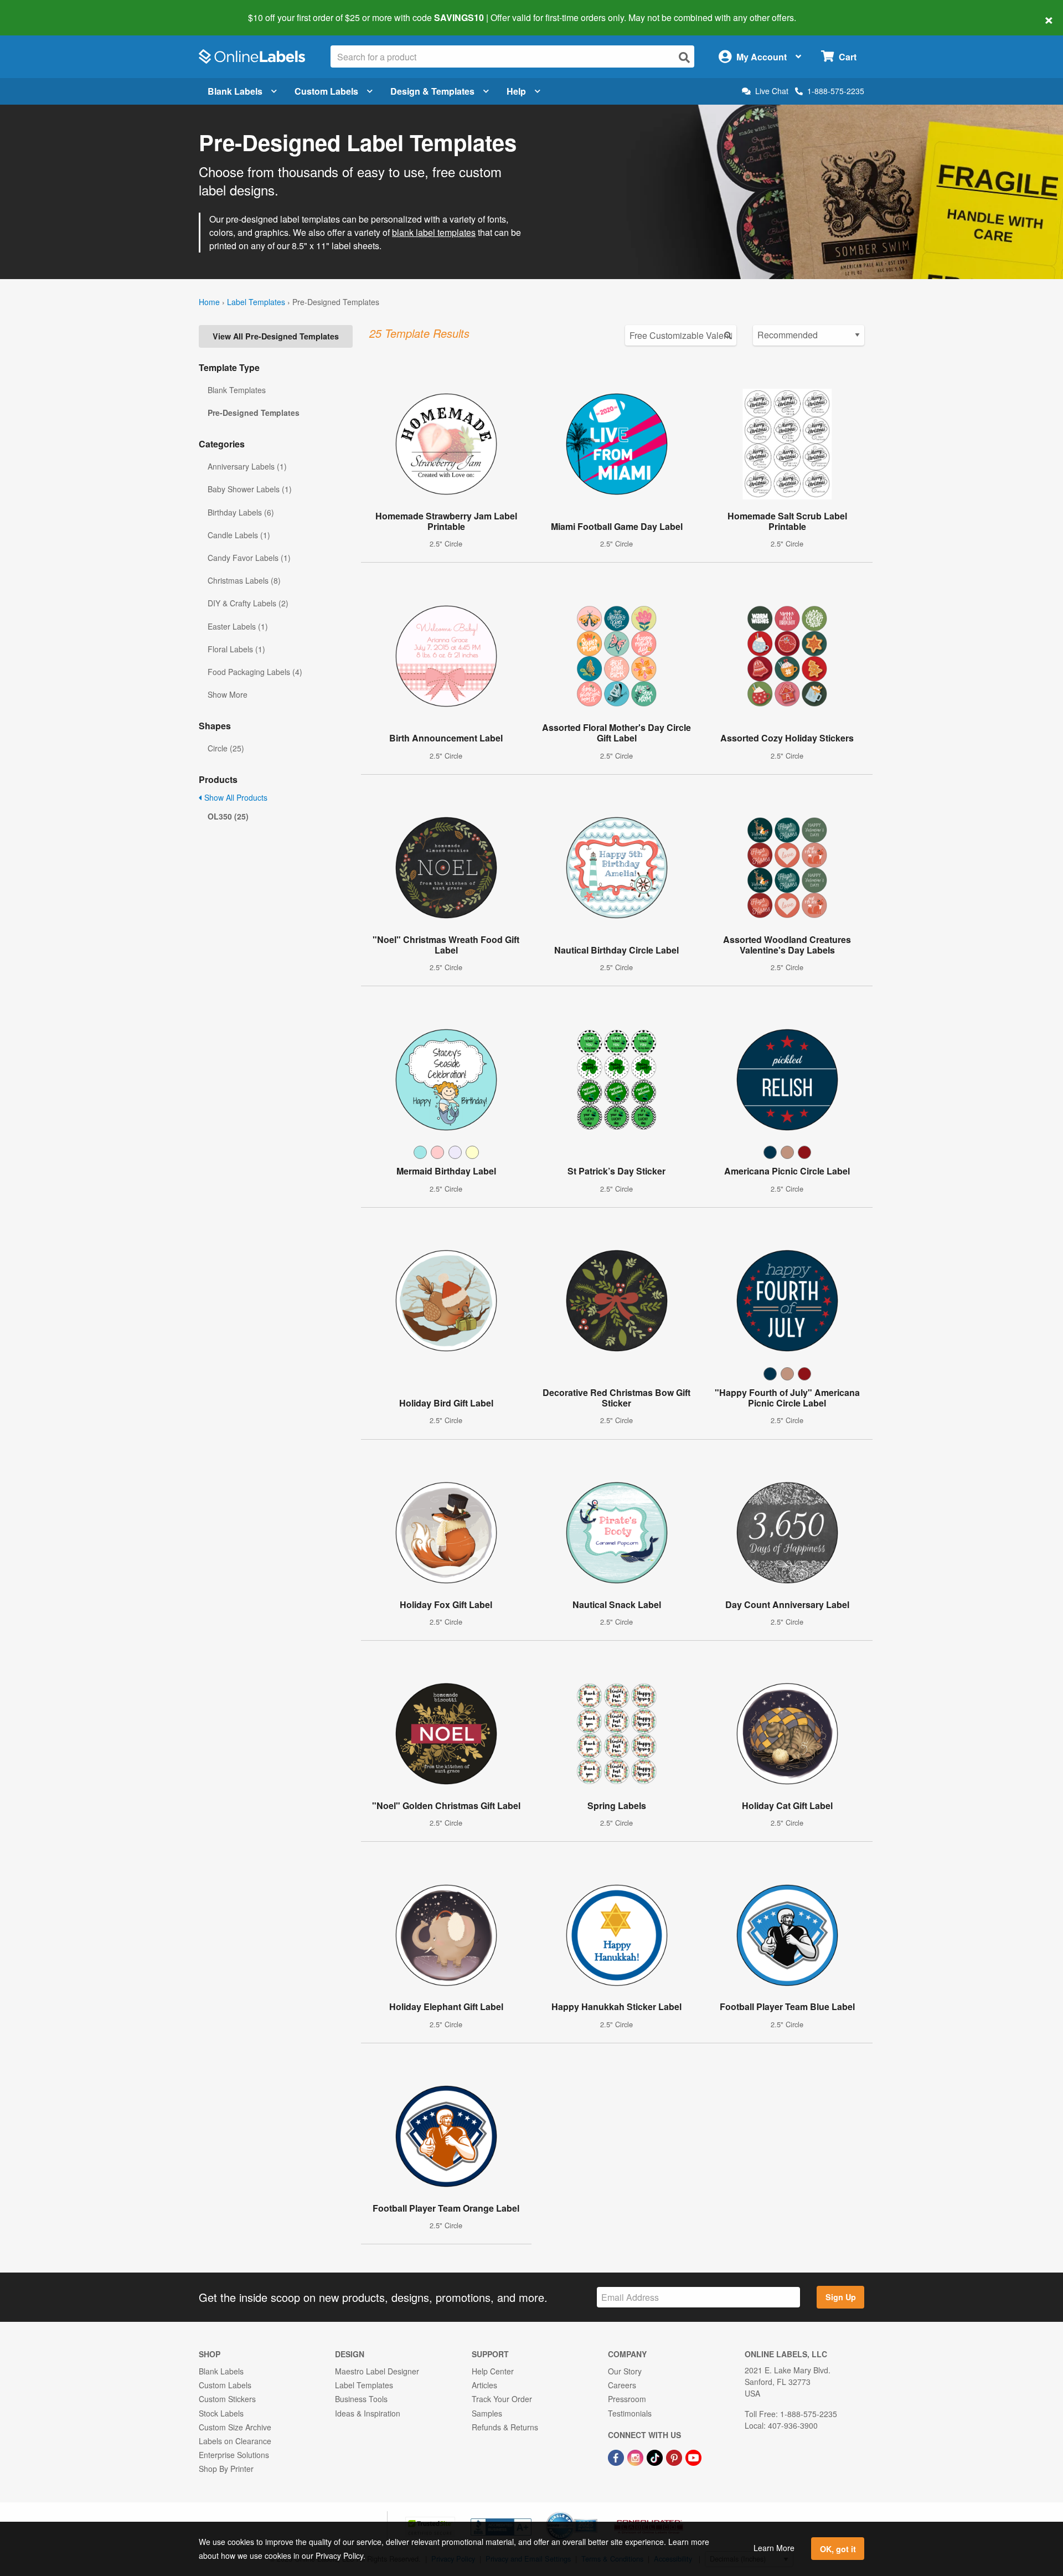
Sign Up (841, 2297)
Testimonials (630, 2413)
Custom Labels (326, 91)
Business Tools (361, 2399)
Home (209, 302)
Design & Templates (432, 91)
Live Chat (772, 91)
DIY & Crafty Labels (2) (248, 603)
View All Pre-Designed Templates (276, 336)
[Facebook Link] (617, 2456)
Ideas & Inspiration (368, 2413)
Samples (487, 2413)
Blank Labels (235, 91)
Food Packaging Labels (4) (255, 672)
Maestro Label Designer (377, 2371)
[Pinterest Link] (675, 2456)
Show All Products (235, 797)
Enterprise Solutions (234, 2455)
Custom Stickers (227, 2399)
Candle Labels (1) (239, 535)
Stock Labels (221, 2413)
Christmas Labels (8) (244, 580)
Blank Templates (237, 390)
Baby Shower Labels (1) (250, 489)
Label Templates (256, 302)
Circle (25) (226, 748)
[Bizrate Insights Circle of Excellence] (594, 2513)
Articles (484, 2385)
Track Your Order (502, 2399)
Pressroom (627, 2399)
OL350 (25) (228, 816)
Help (516, 91)
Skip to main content (40, 10)
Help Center (493, 2371)
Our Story (625, 2371)
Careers (622, 2385)
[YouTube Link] (693, 2456)
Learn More (774, 2548)
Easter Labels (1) (238, 626)
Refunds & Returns (505, 2427)
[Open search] (684, 57)
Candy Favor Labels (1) (249, 558)
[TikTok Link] (656, 2456)
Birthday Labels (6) (241, 512)
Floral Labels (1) (236, 649)
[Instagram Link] (636, 2456)
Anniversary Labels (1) (247, 466)
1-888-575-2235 (836, 91)
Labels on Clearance (235, 2441)
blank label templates (434, 232)
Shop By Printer (226, 2469)
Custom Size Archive (235, 2427)
